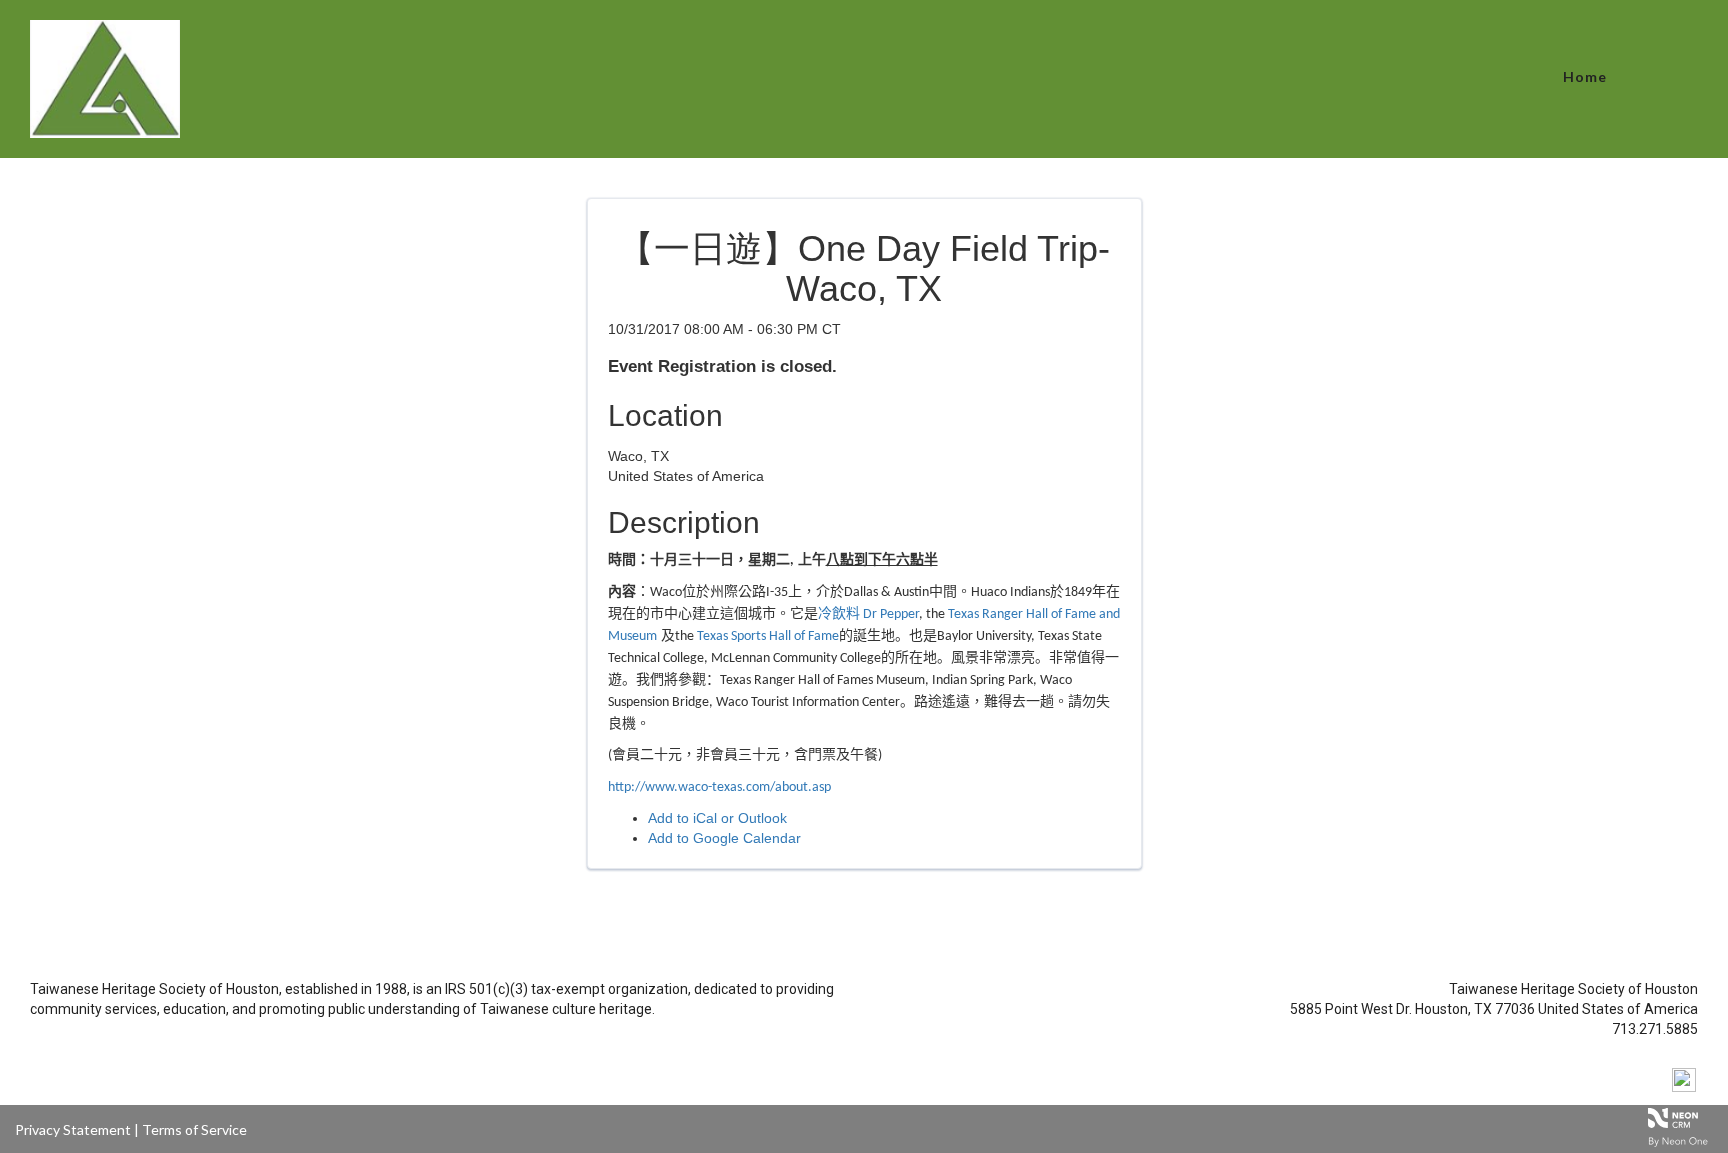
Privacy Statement (73, 1129)
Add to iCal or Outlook (717, 818)
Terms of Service (194, 1129)
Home (1585, 76)
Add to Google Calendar (724, 838)
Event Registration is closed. (722, 366)
